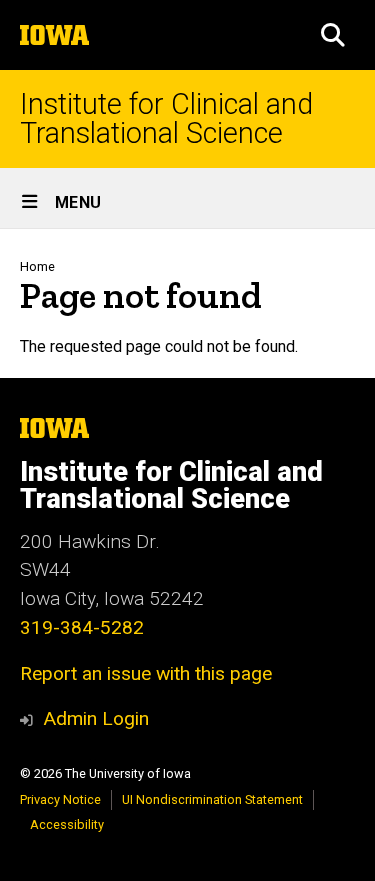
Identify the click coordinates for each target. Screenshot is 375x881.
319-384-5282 (82, 627)
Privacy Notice (60, 799)
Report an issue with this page (146, 673)
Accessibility (67, 824)
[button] (333, 35)
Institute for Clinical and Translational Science (166, 119)
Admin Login (96, 718)
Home (37, 266)
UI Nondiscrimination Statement (212, 799)
